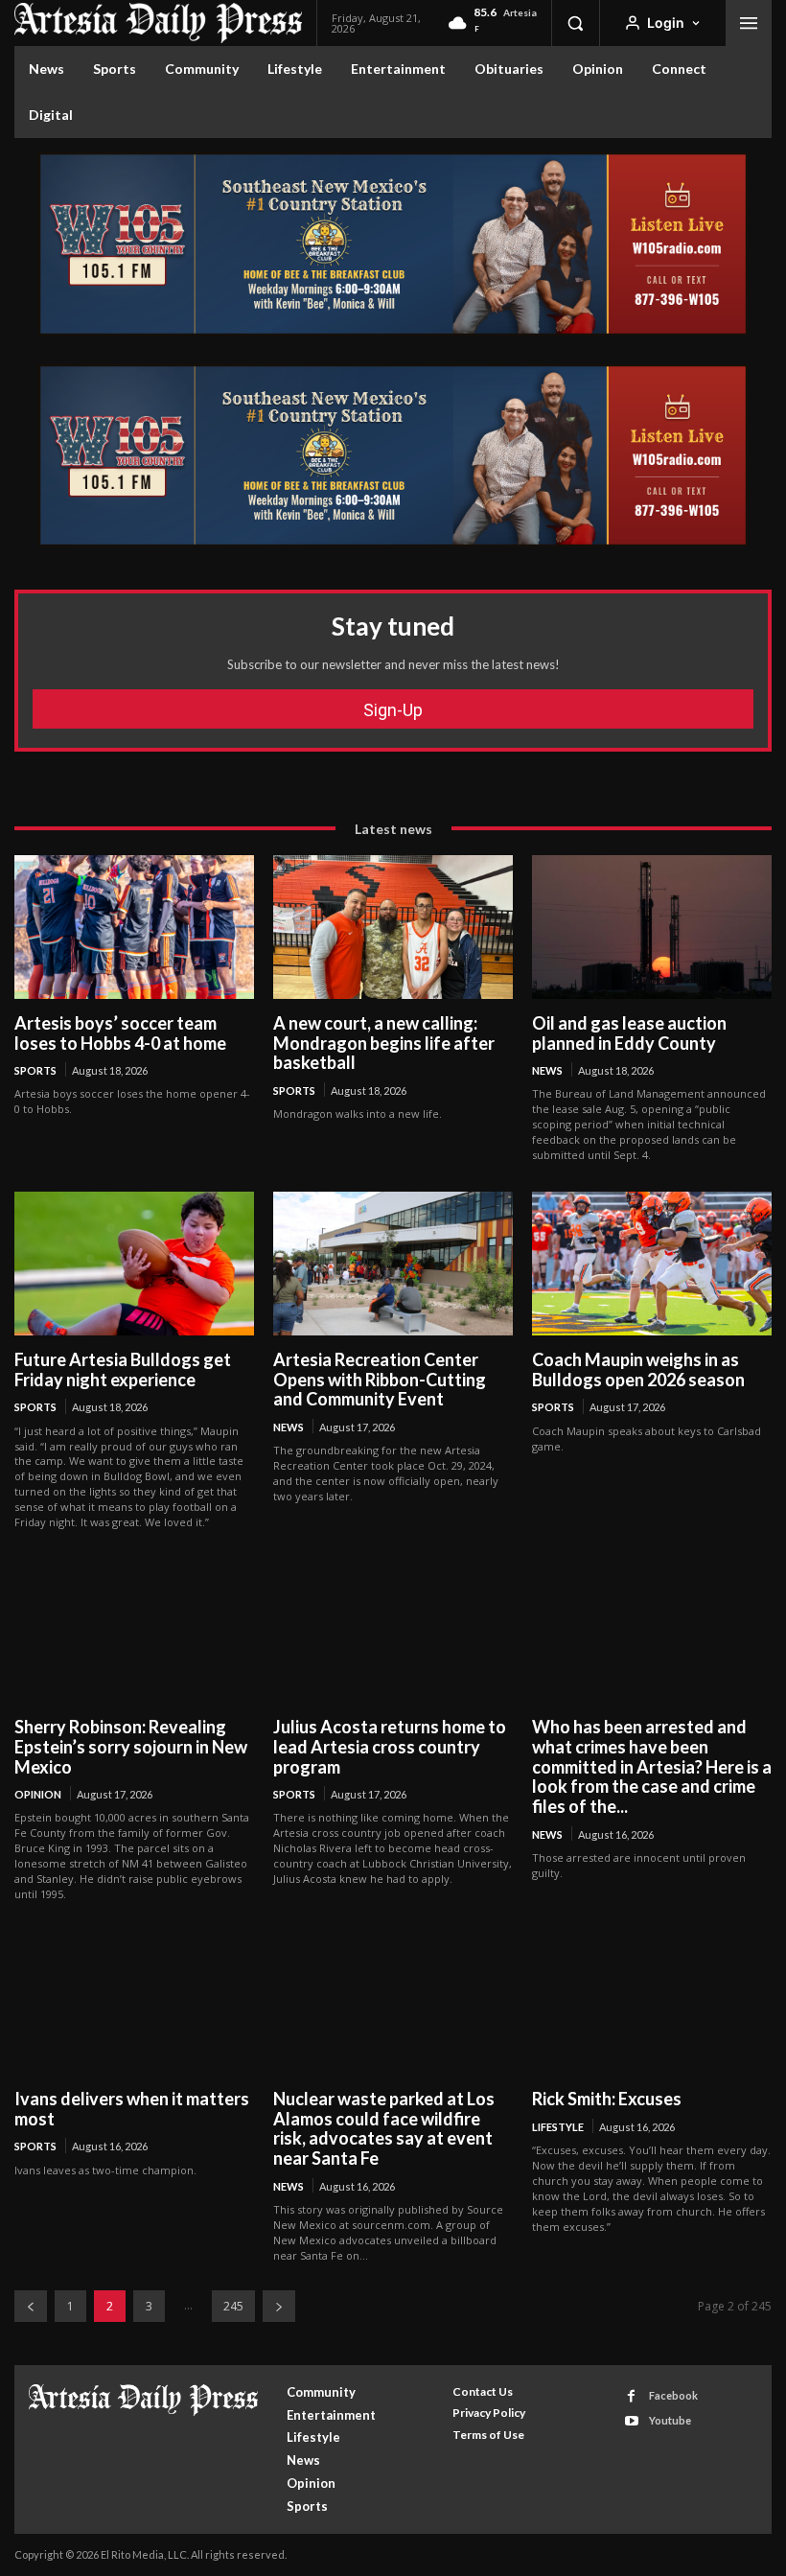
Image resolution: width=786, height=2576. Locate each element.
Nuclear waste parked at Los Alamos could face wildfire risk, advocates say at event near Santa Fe (384, 2128)
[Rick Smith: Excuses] (652, 2003)
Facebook (673, 2395)
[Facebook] (631, 2396)
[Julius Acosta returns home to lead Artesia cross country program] (393, 1631)
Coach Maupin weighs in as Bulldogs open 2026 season (638, 1369)
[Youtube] (631, 2421)
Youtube (670, 2420)
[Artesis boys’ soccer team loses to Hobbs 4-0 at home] (134, 927)
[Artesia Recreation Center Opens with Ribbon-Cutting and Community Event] (393, 1264)
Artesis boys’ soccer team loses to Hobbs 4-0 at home (120, 1033)
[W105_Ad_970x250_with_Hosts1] (393, 330)
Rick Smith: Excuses (607, 2099)
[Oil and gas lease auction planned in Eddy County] (652, 927)
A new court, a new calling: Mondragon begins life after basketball (384, 1043)
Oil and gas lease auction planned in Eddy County (629, 1033)
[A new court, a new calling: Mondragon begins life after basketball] (393, 927)
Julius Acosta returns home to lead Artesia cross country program (390, 1746)
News (547, 1070)
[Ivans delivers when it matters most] (134, 2003)
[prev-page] (31, 2306)
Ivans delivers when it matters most (132, 2109)
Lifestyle (558, 2127)
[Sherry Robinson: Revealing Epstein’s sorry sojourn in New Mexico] (134, 1631)
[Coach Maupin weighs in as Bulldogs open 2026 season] (652, 1264)
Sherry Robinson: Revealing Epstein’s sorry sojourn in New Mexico (131, 1746)
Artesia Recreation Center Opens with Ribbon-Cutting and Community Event (380, 1379)
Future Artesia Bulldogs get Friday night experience (123, 1369)
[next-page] (279, 2306)
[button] (575, 23)
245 (233, 2306)
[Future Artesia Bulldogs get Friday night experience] (134, 1264)
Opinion (38, 1794)
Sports (35, 1070)
